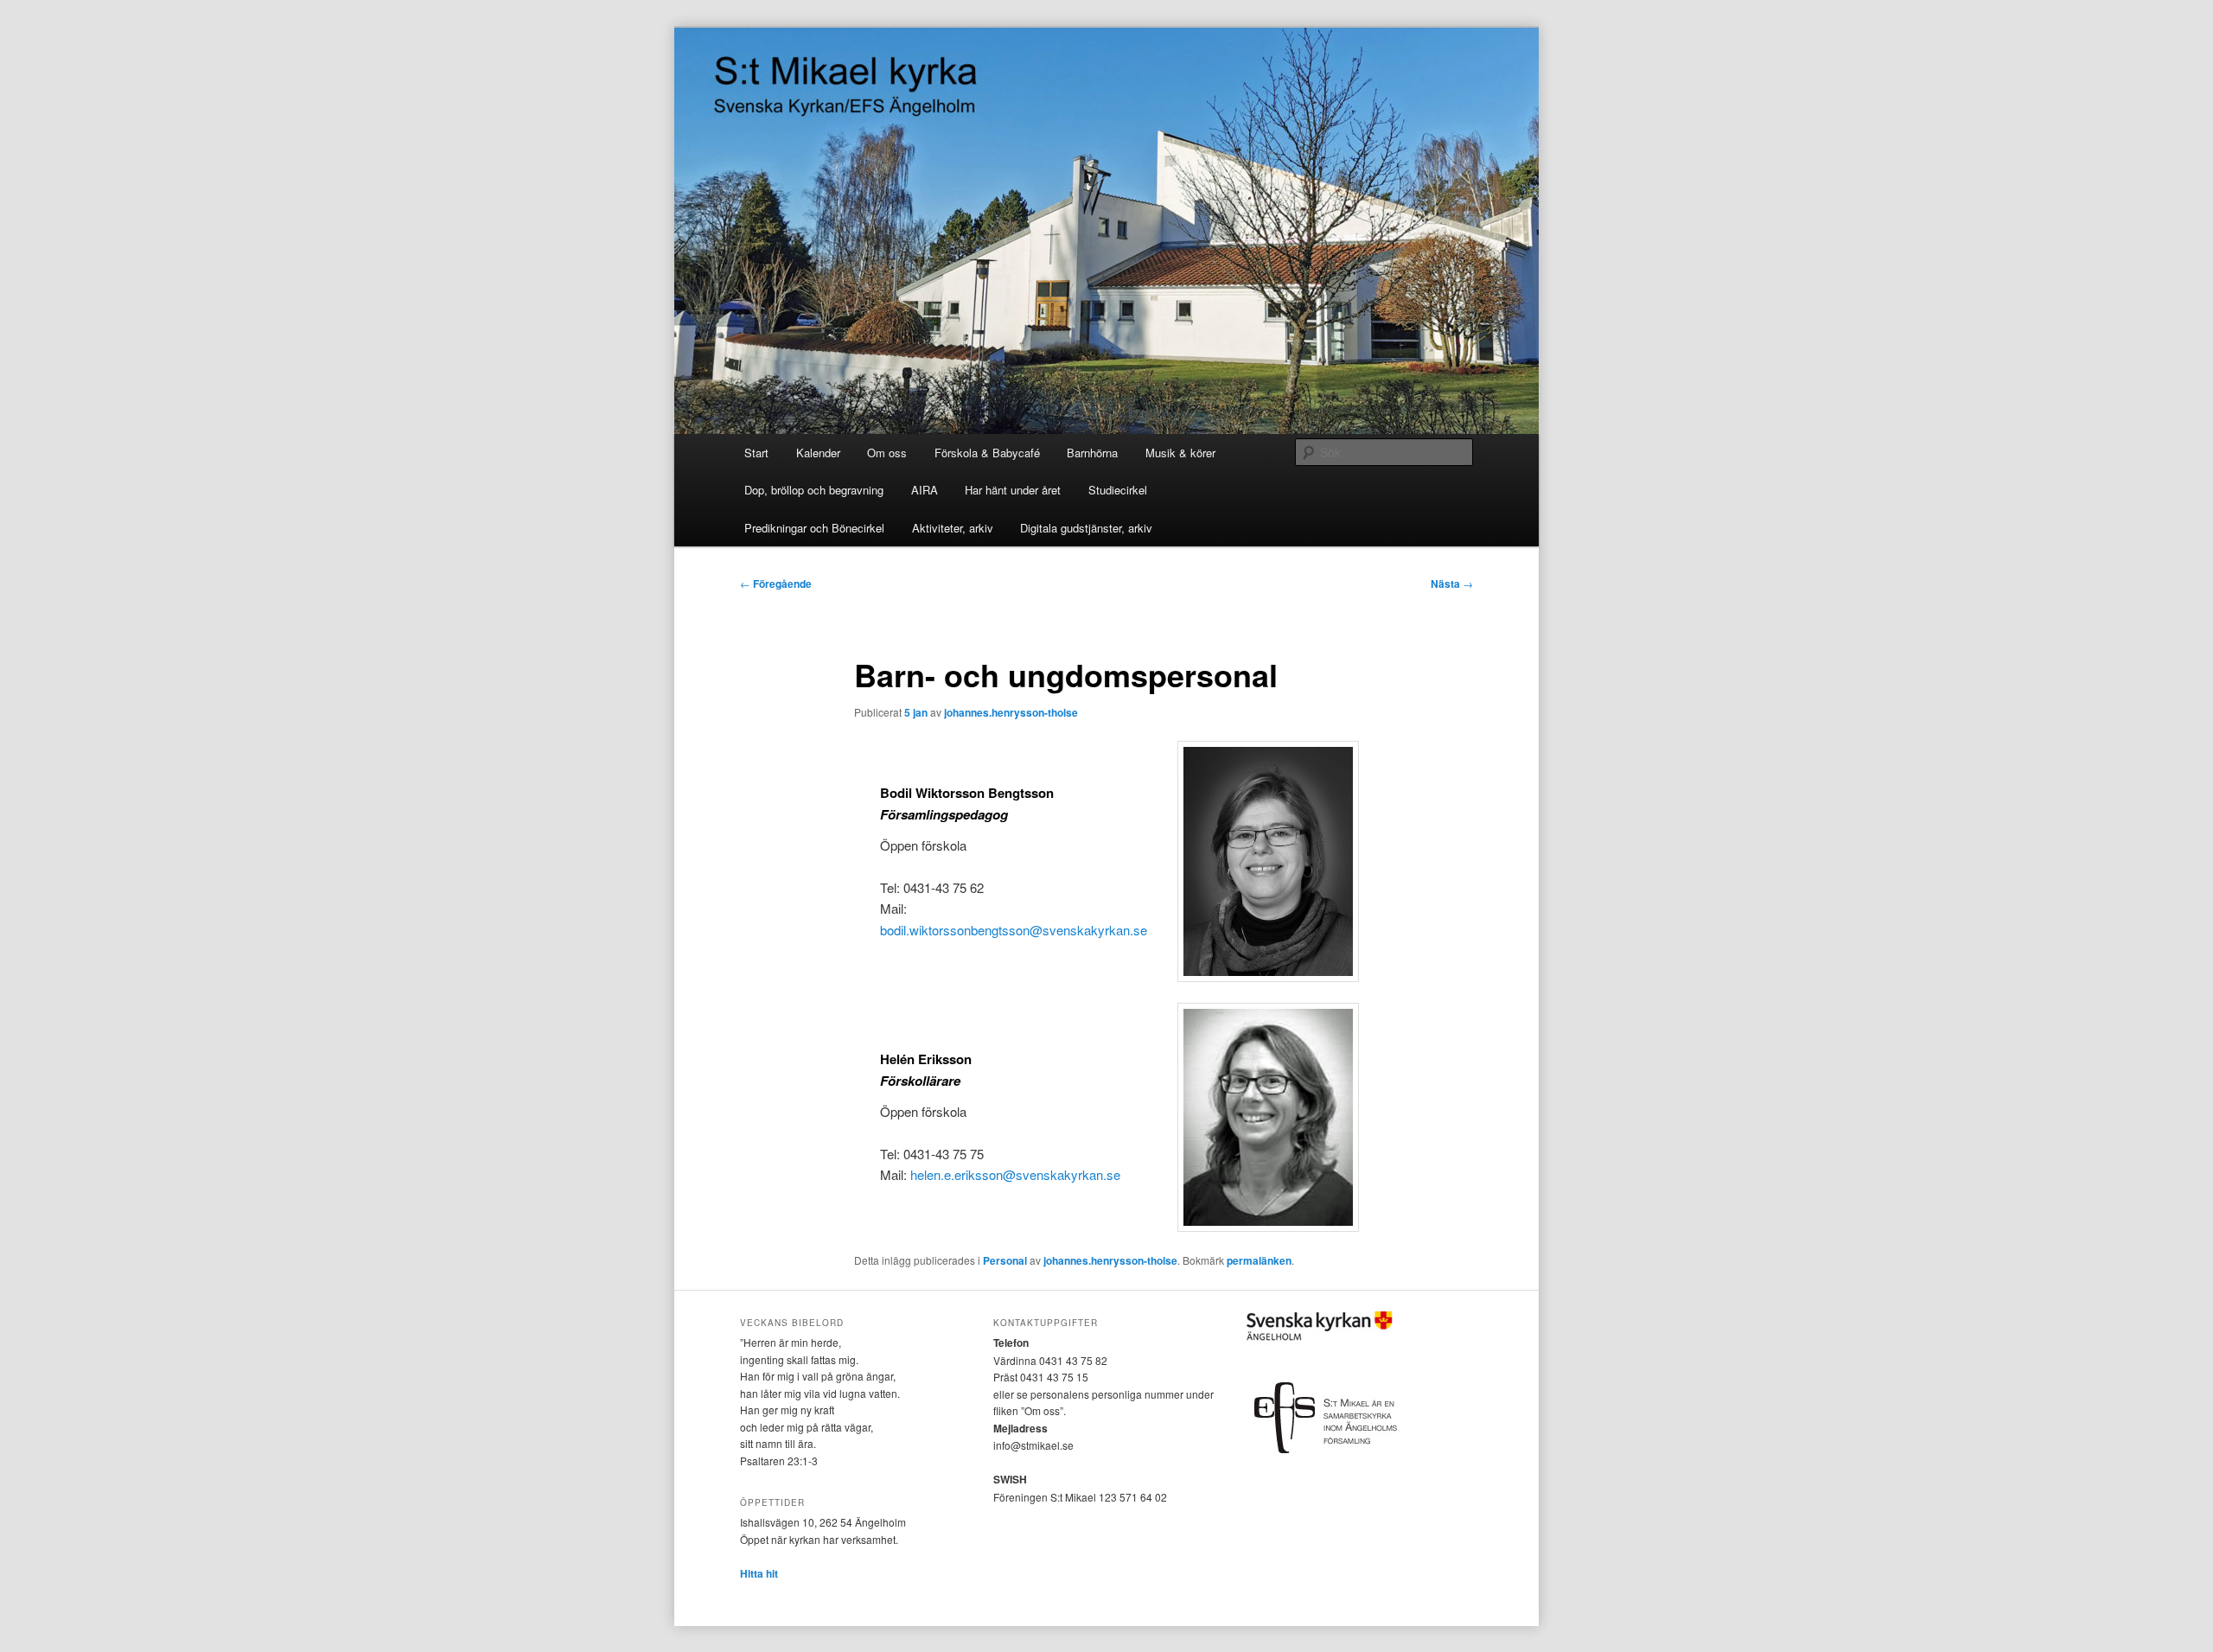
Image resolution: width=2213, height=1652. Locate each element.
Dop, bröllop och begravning (814, 490)
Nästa (1452, 584)
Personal (1005, 1260)
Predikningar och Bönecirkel (814, 528)
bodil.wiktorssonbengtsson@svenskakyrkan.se (1014, 930)
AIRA (925, 490)
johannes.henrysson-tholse (1011, 712)
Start (756, 453)
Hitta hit (759, 1573)
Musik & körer (1180, 453)
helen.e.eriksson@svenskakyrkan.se (1015, 1174)
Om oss (887, 453)
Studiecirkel (1118, 490)
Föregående (776, 584)
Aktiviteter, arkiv (953, 528)
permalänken (1259, 1260)
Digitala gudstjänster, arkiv (1086, 528)
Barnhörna (1092, 453)
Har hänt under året (1013, 490)
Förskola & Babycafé (987, 453)
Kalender (818, 453)
